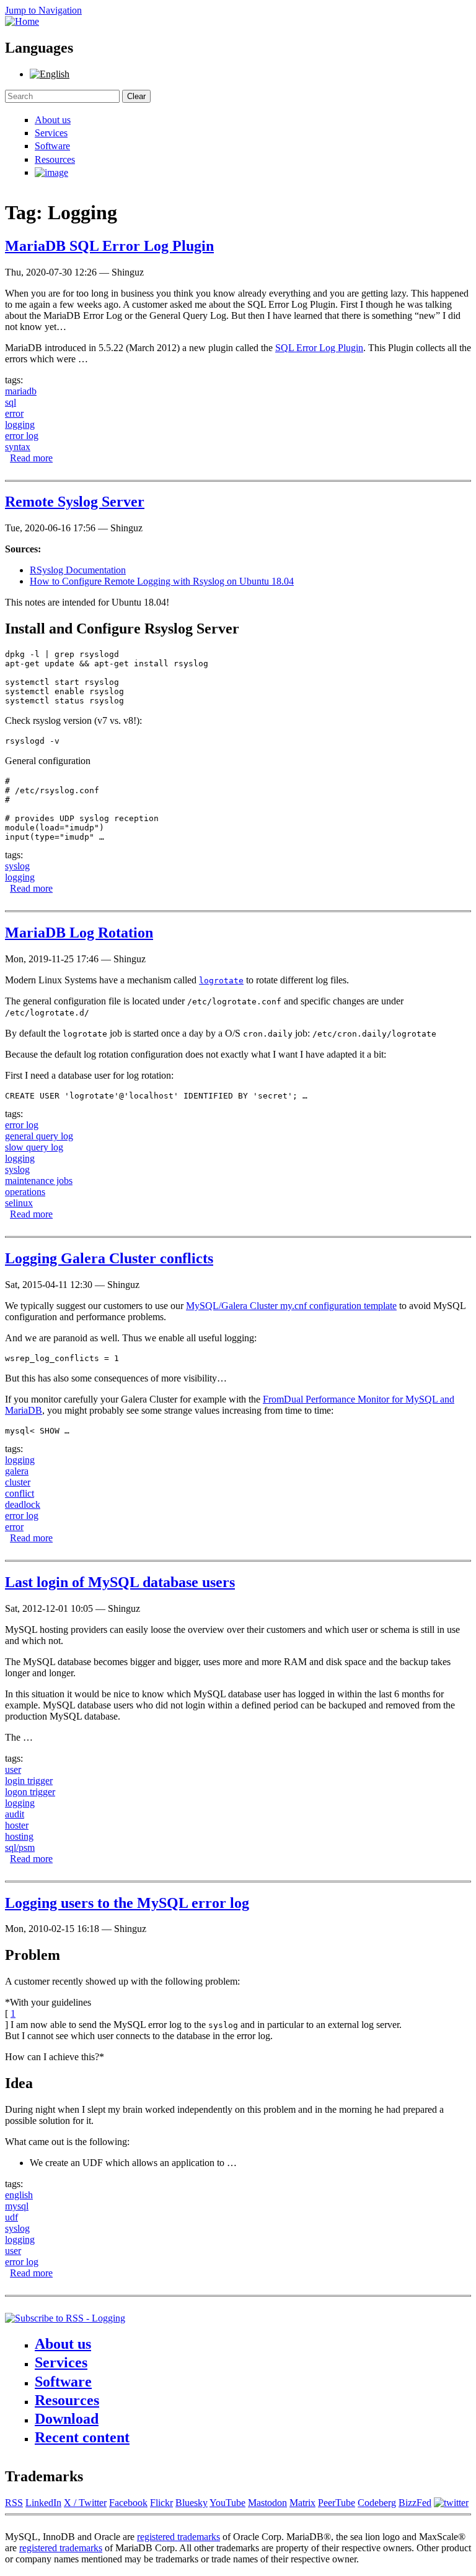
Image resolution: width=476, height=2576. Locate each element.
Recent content (82, 2437)
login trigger (29, 1781)
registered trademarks (178, 2537)
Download (67, 2419)
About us (53, 120)
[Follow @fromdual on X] (451, 2503)
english (19, 2195)
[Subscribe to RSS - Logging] (65, 2318)
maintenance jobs (39, 1181)
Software (52, 146)
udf (11, 2217)
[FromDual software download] (51, 172)
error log (22, 436)
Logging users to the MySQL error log (127, 1903)
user (13, 1769)
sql (11, 402)
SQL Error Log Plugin (319, 348)
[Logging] (50, 74)
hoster (17, 1825)
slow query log (34, 1147)
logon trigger (30, 1792)
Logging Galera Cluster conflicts (109, 1258)
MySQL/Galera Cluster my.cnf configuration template (291, 1306)
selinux (19, 1203)
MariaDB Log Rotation (79, 933)
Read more (31, 458)
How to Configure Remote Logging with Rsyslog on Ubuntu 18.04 (162, 581)
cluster (18, 1482)
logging (20, 424)
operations (25, 1192)
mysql (17, 2206)
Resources (55, 159)
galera (17, 1471)
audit (15, 1814)
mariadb (21, 391)
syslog (17, 866)
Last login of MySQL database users (120, 1582)
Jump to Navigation (43, 10)
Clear (136, 96)
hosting (19, 1836)
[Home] (22, 21)
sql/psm (20, 1847)
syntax (18, 447)
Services (51, 133)
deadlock (23, 1504)
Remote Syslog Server (75, 502)
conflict (20, 1493)
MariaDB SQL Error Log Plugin (109, 246)
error (14, 413)
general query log (39, 1136)
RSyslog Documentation (78, 570)
